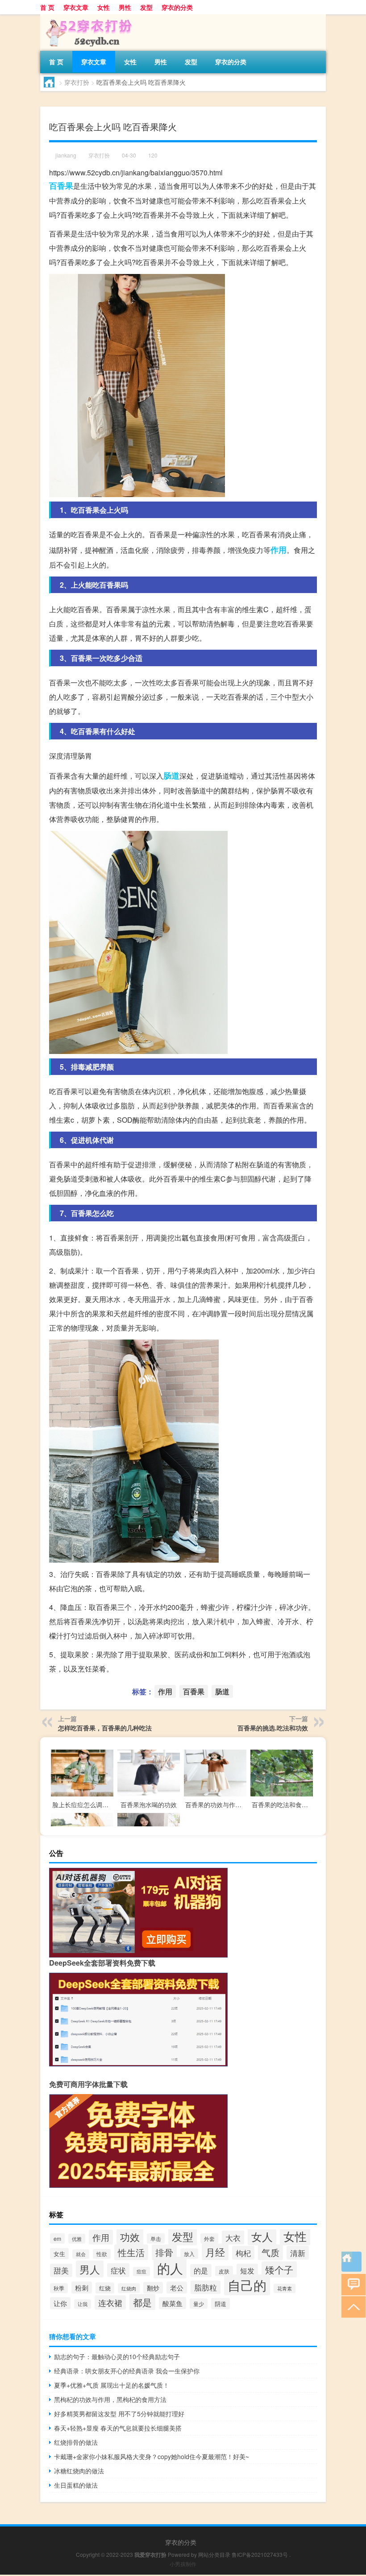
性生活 (131, 2252)
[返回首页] (351, 2262)
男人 (90, 2269)
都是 (142, 2302)
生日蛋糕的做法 (76, 2485)
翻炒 (153, 2288)
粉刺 (82, 2288)
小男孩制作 (183, 2564)
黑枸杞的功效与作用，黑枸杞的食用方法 (110, 2399)
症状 (118, 2270)
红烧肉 (129, 2288)
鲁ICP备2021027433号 (260, 2554)
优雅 (77, 2239)
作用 (279, 550)
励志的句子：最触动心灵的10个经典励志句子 (117, 2356)
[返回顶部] (351, 2306)
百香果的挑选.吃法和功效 (273, 1728)
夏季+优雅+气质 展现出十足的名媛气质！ (112, 2385)
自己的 (247, 2285)
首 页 (47, 7)
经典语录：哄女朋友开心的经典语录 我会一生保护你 (127, 2371)
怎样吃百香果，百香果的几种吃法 (105, 1728)
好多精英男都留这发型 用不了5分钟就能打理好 (119, 2414)
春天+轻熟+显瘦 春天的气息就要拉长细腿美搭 (118, 2428)
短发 (247, 2270)
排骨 (164, 2252)
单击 (156, 2238)
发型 (146, 7)
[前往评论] (351, 2284)
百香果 (61, 186)
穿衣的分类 (177, 7)
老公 (177, 2288)
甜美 (61, 2270)
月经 (215, 2252)
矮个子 (279, 2269)
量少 (199, 2304)
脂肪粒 (206, 2287)
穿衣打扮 (77, 82)
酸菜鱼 (173, 2303)
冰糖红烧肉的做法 (79, 2471)
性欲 (102, 2254)
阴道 (220, 2304)
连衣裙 (110, 2302)
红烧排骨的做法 (76, 2442)
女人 (262, 2236)
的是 (201, 2271)
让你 (60, 2303)
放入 (189, 2254)
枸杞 (243, 2253)
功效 (130, 2237)
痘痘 (141, 2271)
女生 (59, 2254)
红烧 (105, 2288)
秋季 (59, 2288)
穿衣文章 (76, 7)
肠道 (171, 776)
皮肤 (224, 2271)
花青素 (285, 2288)
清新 (298, 2253)
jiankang (66, 155)
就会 (81, 2254)
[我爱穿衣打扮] (87, 17)
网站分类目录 (214, 2554)
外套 (209, 2238)
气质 (270, 2252)
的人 (170, 2268)
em (57, 2238)
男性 (125, 7)
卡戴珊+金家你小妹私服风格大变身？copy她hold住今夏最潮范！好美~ (152, 2456)
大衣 (233, 2238)
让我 (83, 2304)
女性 (104, 7)
